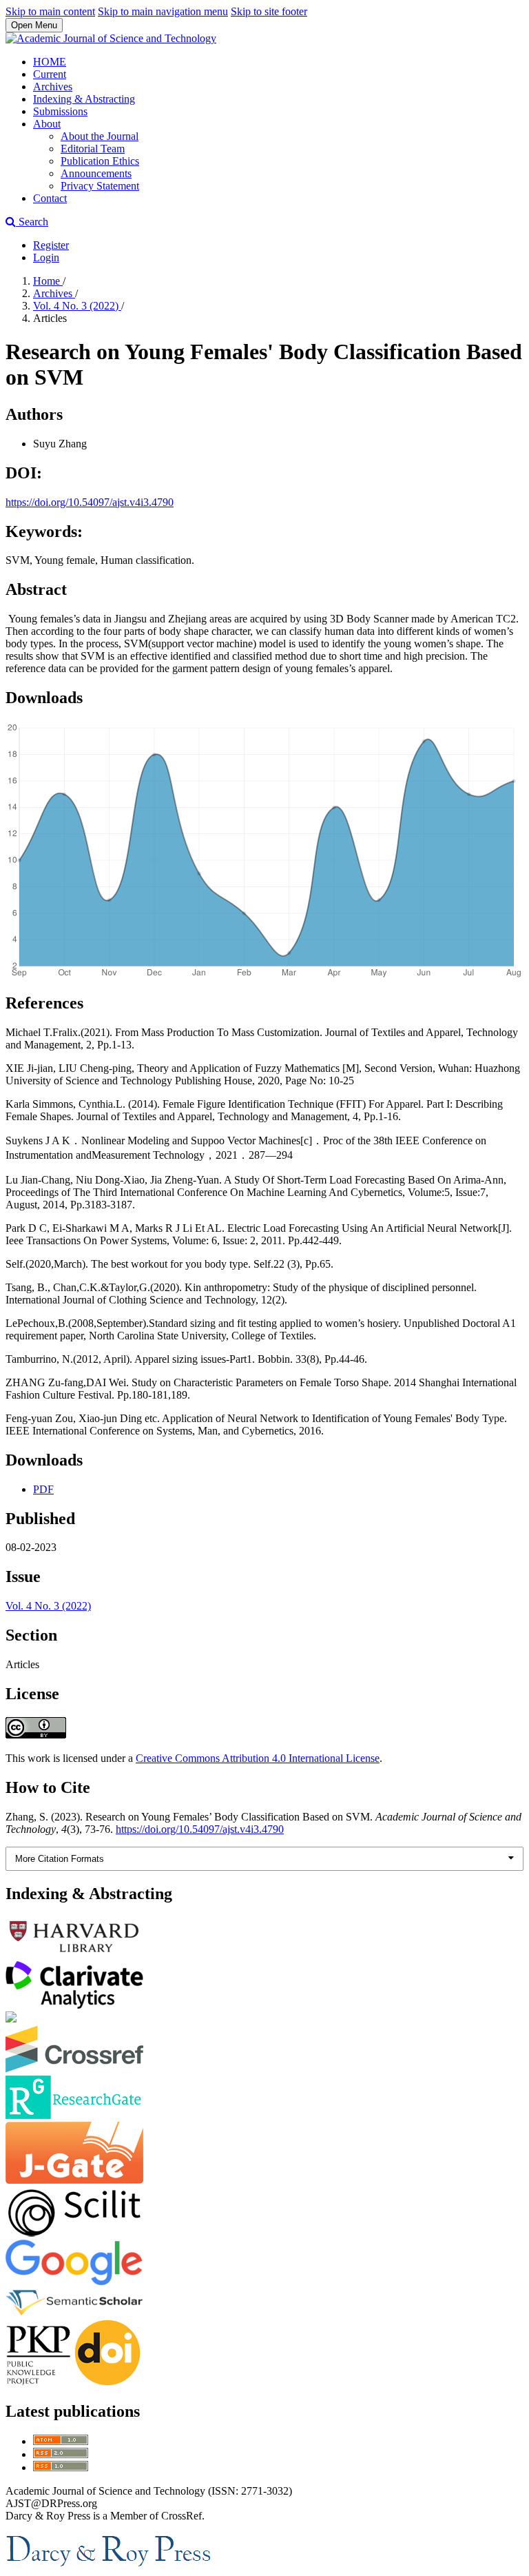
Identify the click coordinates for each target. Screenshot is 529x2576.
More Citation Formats (60, 1859)
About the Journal (100, 136)
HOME (50, 62)
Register (51, 245)
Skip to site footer (269, 11)
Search (32, 222)
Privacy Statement (100, 186)
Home (48, 281)
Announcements (96, 173)
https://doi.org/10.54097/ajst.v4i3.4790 (90, 502)
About (47, 124)
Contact (50, 198)
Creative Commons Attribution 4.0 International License (258, 1758)
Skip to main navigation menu (163, 11)
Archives (53, 87)
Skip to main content (50, 11)
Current (50, 74)
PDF (43, 1489)
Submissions (60, 111)
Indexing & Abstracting (84, 99)
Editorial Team (93, 149)
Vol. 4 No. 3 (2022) (77, 306)
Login (46, 257)
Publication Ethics (100, 161)
